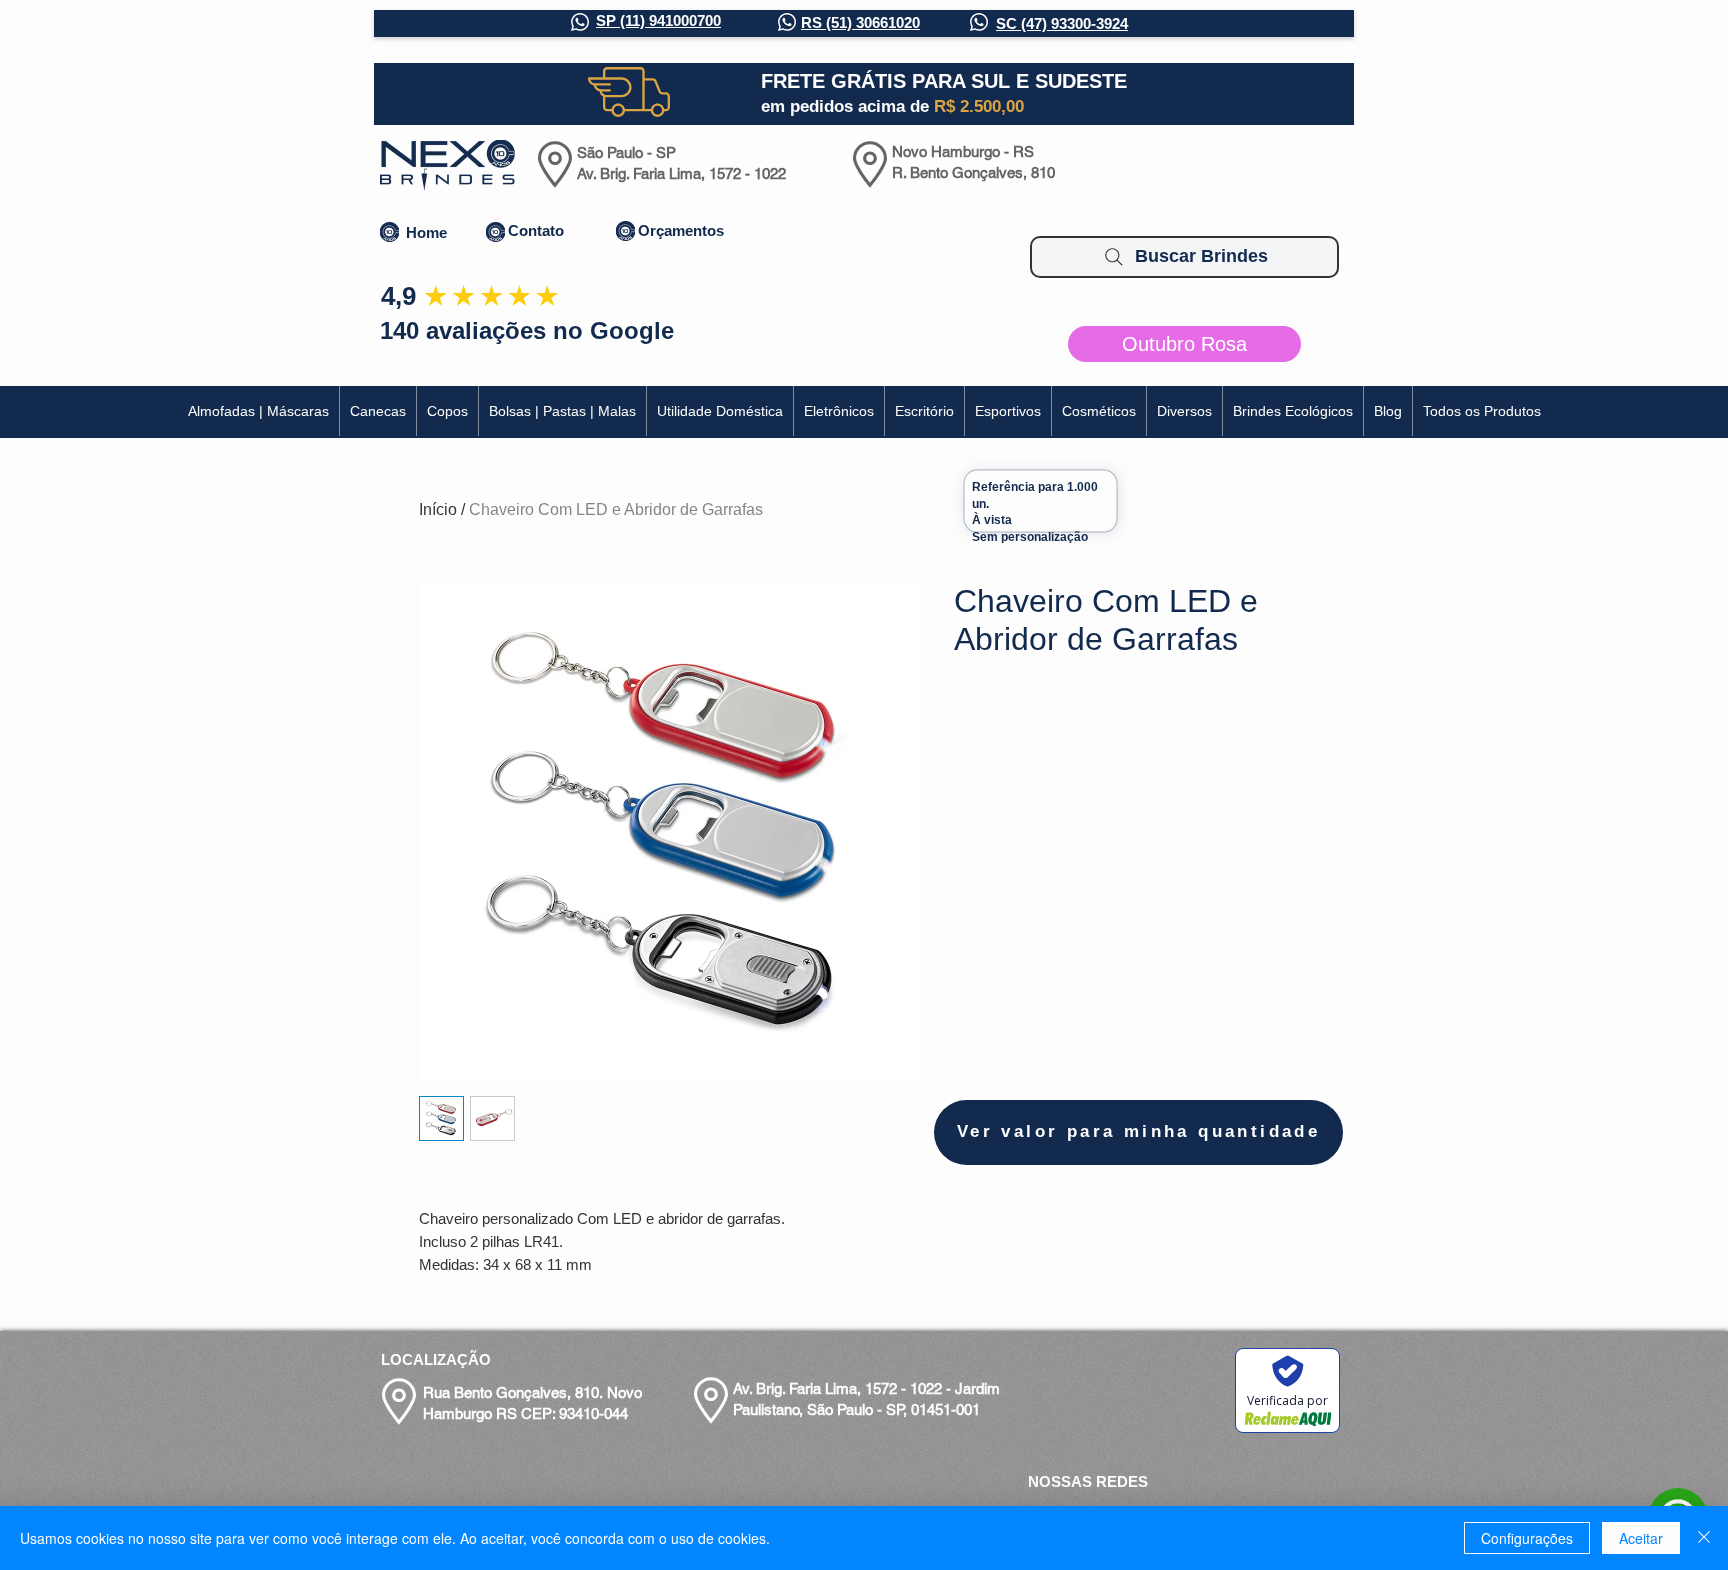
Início (438, 509)
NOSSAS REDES (1088, 1481)
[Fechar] (1704, 1538)
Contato (536, 230)
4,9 (398, 296)
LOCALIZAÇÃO (436, 1359)
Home (426, 232)
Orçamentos (681, 230)
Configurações (1527, 1538)
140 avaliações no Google (527, 330)
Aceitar (1641, 1538)
